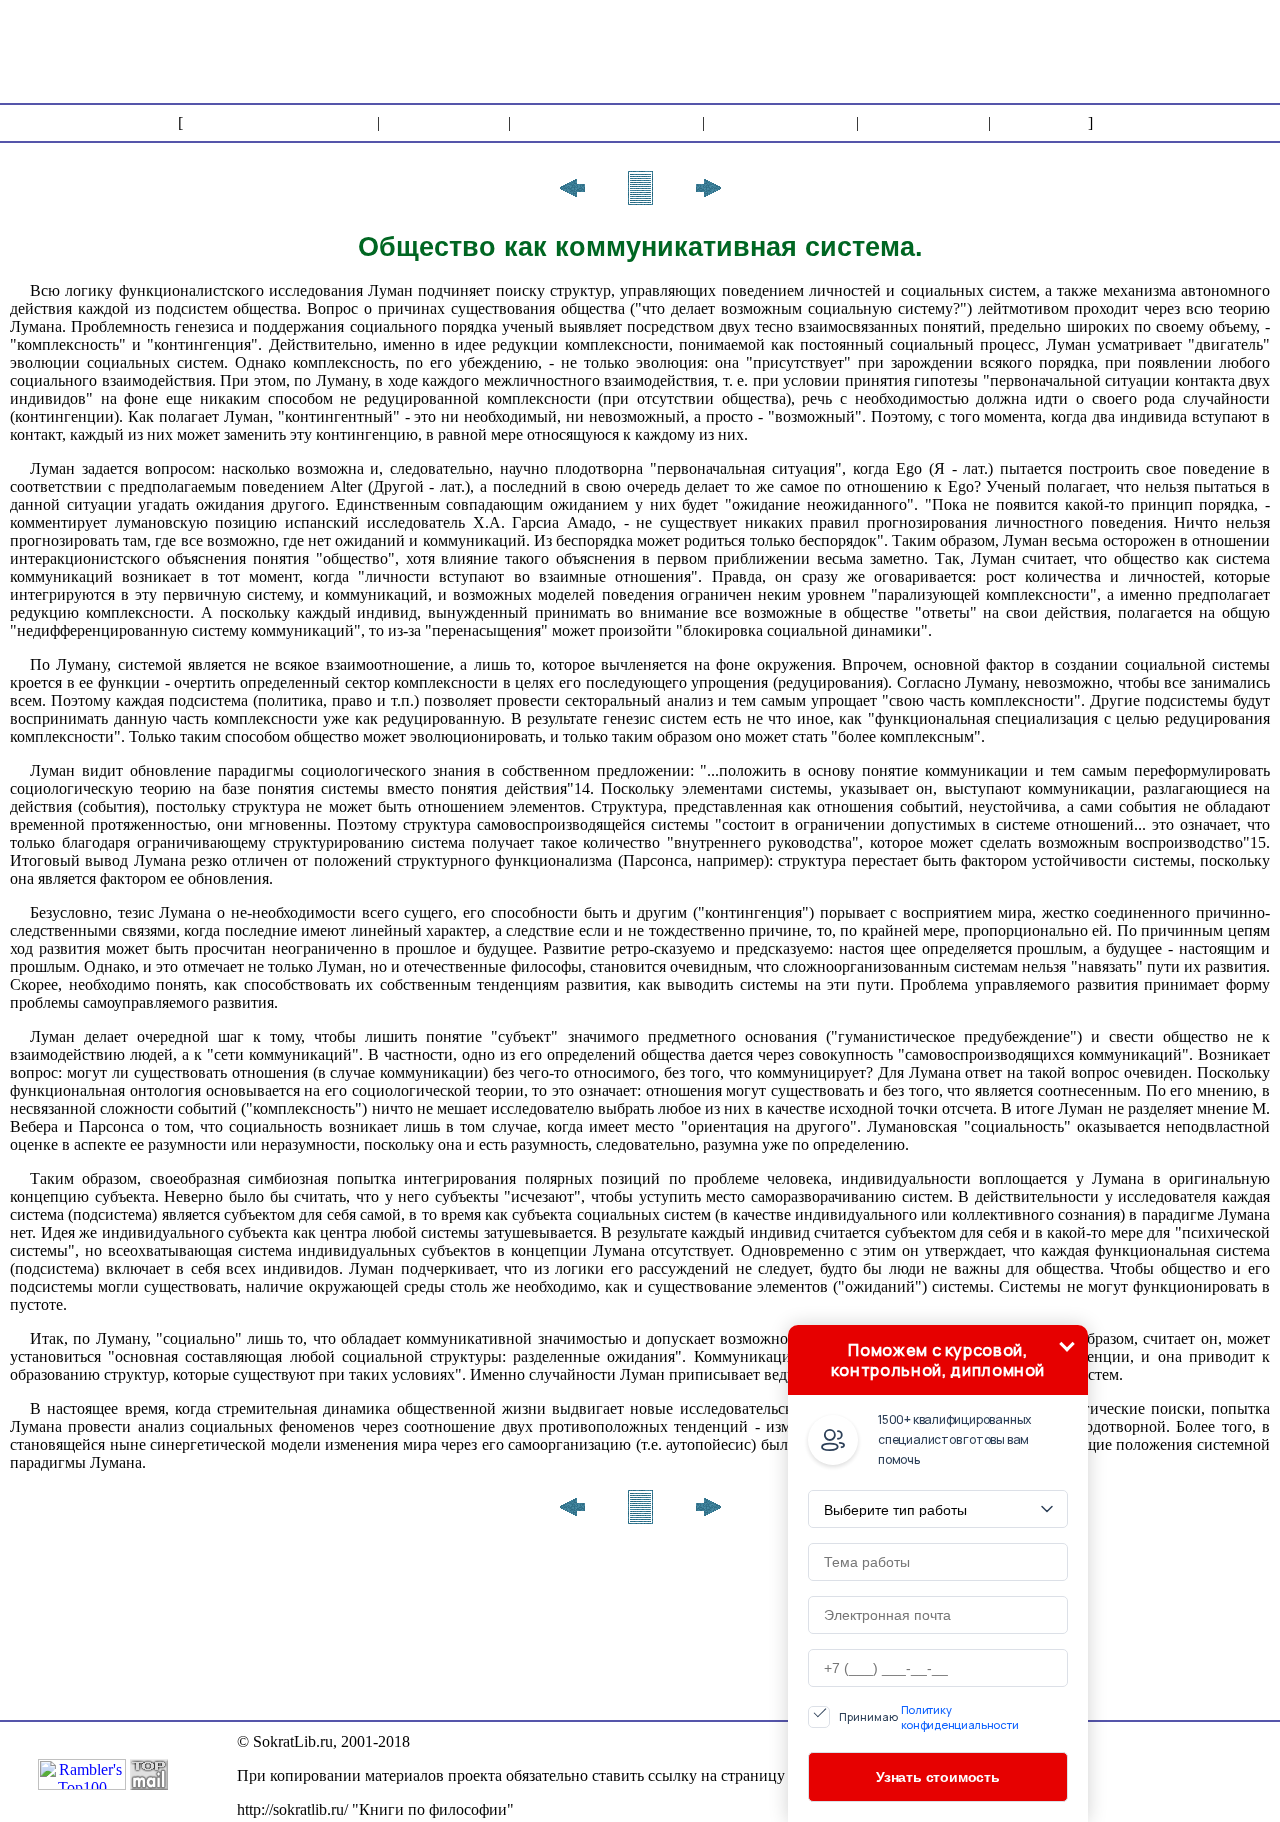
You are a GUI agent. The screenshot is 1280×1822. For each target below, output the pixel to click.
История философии (280, 122)
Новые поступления (606, 122)
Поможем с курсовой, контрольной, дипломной (938, 1360)
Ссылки (1039, 122)
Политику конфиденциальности (960, 1717)
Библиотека (444, 122)
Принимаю (929, 1717)
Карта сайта (923, 122)
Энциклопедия (780, 122)
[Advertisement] (911, 50)
